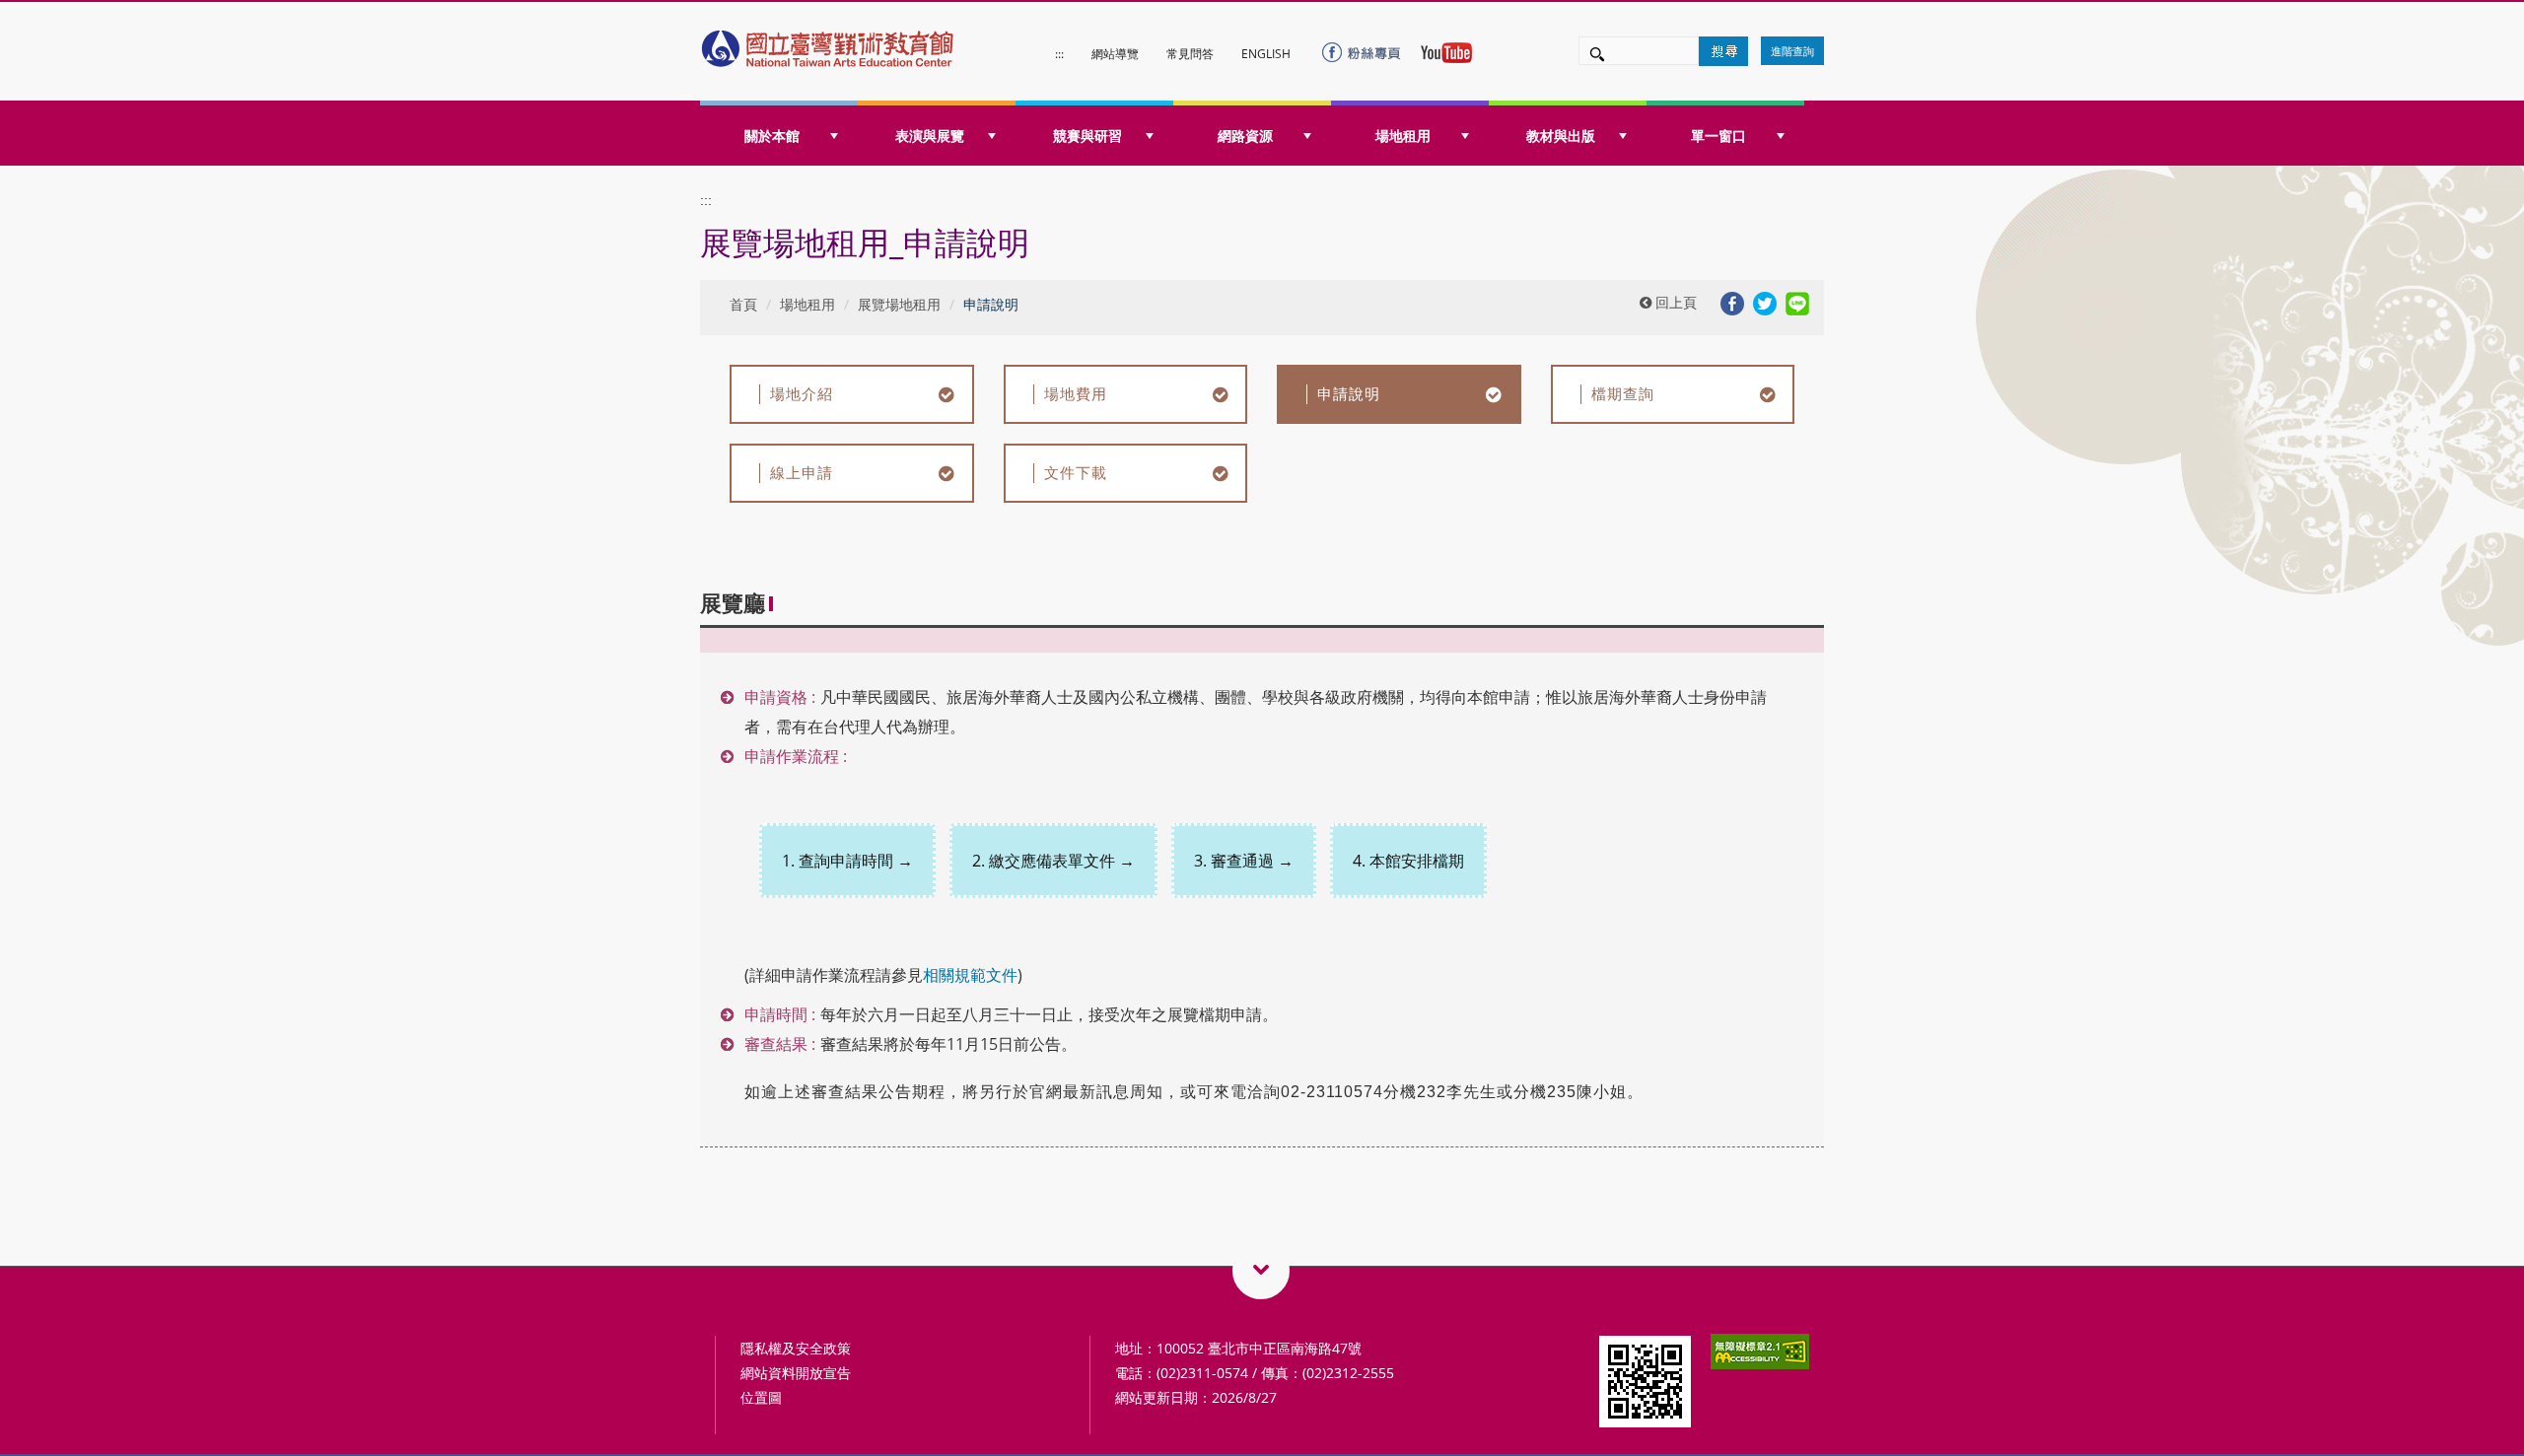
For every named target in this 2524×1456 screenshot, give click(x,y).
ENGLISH (1266, 54)
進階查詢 (1792, 51)
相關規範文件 (970, 975)
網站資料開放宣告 (796, 1373)
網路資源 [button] (1245, 136)
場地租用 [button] (1403, 136)
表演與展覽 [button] (930, 136)
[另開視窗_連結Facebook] (1732, 302)
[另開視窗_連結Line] (1797, 302)
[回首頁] (829, 44)
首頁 (743, 304)
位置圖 (761, 1397)
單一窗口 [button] (1718, 136)
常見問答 (1190, 54)
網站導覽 (1115, 54)
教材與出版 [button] (1561, 136)
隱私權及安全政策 (796, 1348)
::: (1059, 54)
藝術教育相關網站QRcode (1261, 1271)
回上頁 (1674, 302)
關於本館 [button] (772, 136)
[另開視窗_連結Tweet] (1765, 302)
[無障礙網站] (1760, 1351)
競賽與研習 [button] (1087, 136)
